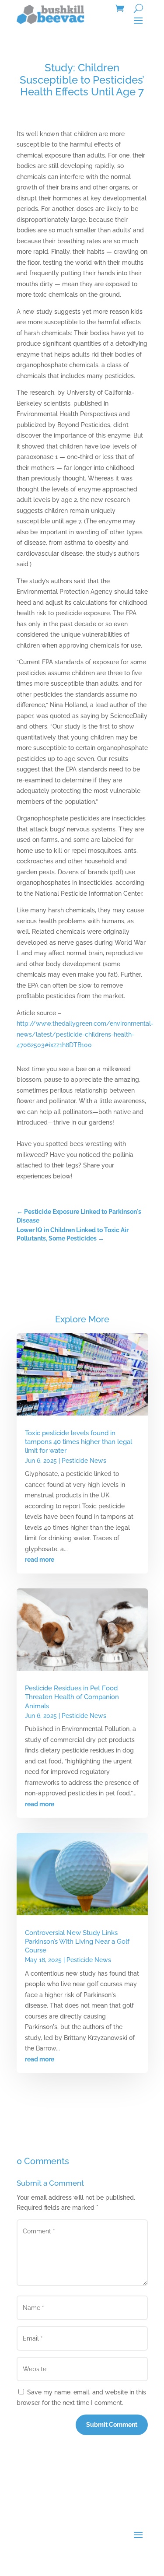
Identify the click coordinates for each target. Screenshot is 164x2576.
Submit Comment (112, 2425)
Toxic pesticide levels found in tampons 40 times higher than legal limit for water (79, 1442)
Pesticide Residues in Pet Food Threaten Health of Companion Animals (72, 1697)
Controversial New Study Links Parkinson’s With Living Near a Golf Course (77, 1942)
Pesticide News (84, 1461)
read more (40, 1560)
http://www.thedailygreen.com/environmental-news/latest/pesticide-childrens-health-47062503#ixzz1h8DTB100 (85, 1034)
